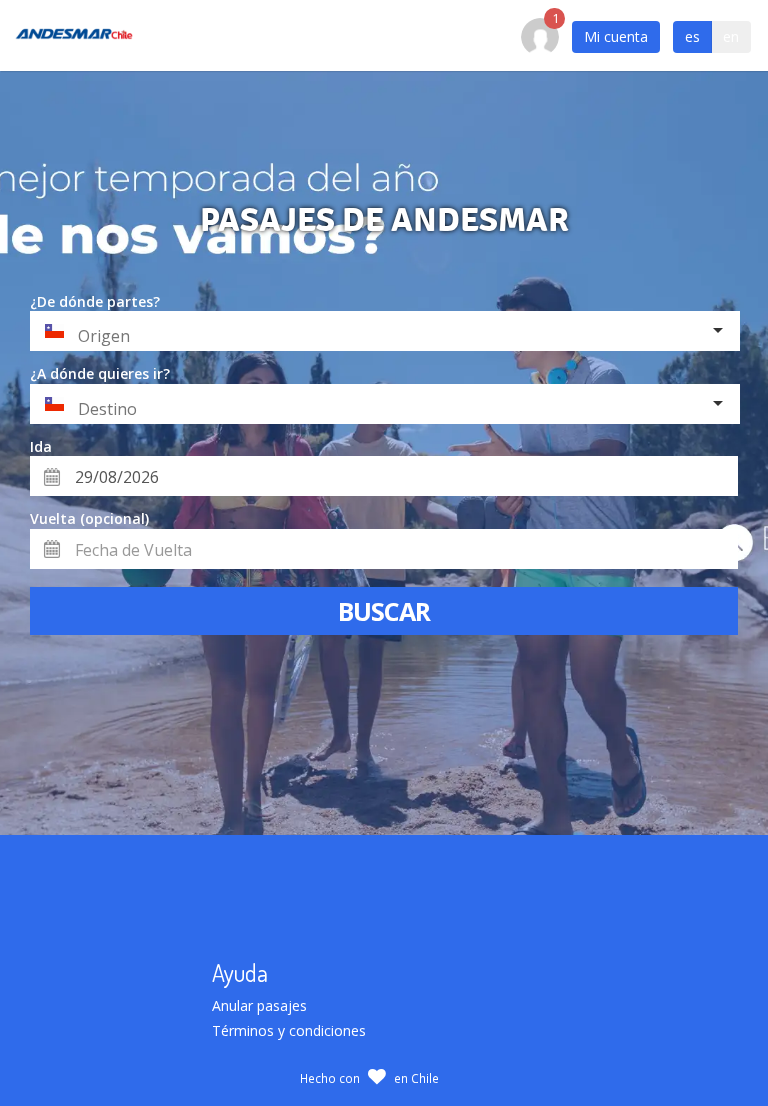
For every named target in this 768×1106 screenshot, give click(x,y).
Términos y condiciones (289, 1030)
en (731, 36)
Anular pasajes (259, 1005)
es (692, 36)
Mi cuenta (616, 36)
